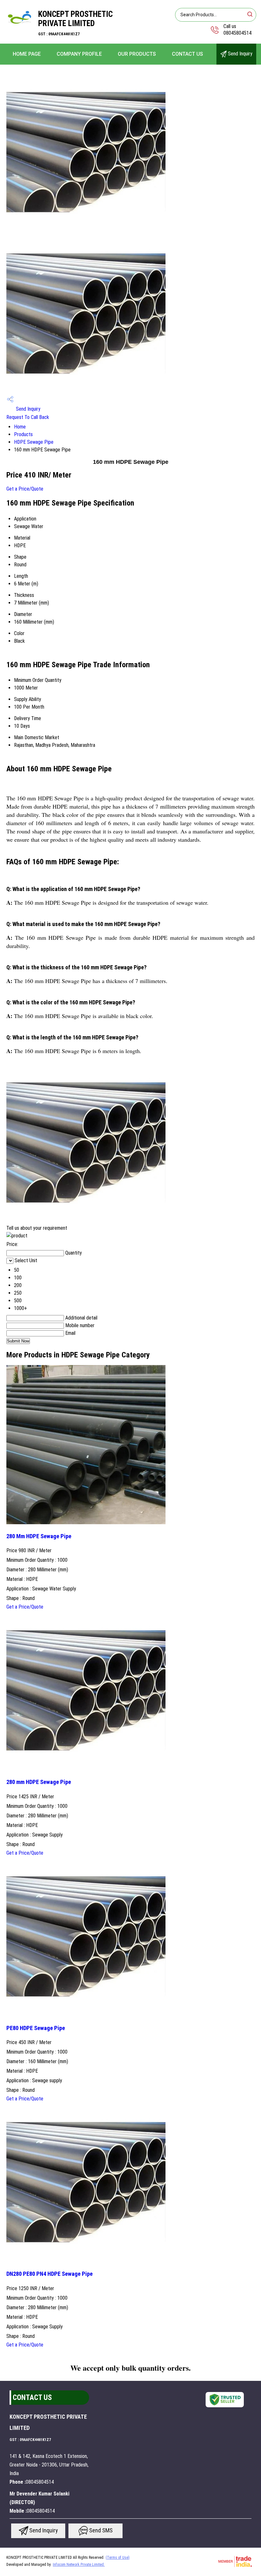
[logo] (19, 30)
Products (23, 434)
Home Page (27, 54)
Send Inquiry (240, 54)
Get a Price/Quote (25, 489)
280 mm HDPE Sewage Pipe (39, 1782)
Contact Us (187, 54)
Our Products (137, 54)
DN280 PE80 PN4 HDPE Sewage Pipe (49, 2274)
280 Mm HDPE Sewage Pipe (39, 1536)
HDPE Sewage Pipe (34, 442)
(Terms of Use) (118, 2558)
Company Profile (79, 54)
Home (20, 427)
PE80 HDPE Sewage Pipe (36, 2028)
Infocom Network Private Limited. (79, 2565)
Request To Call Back (28, 417)
